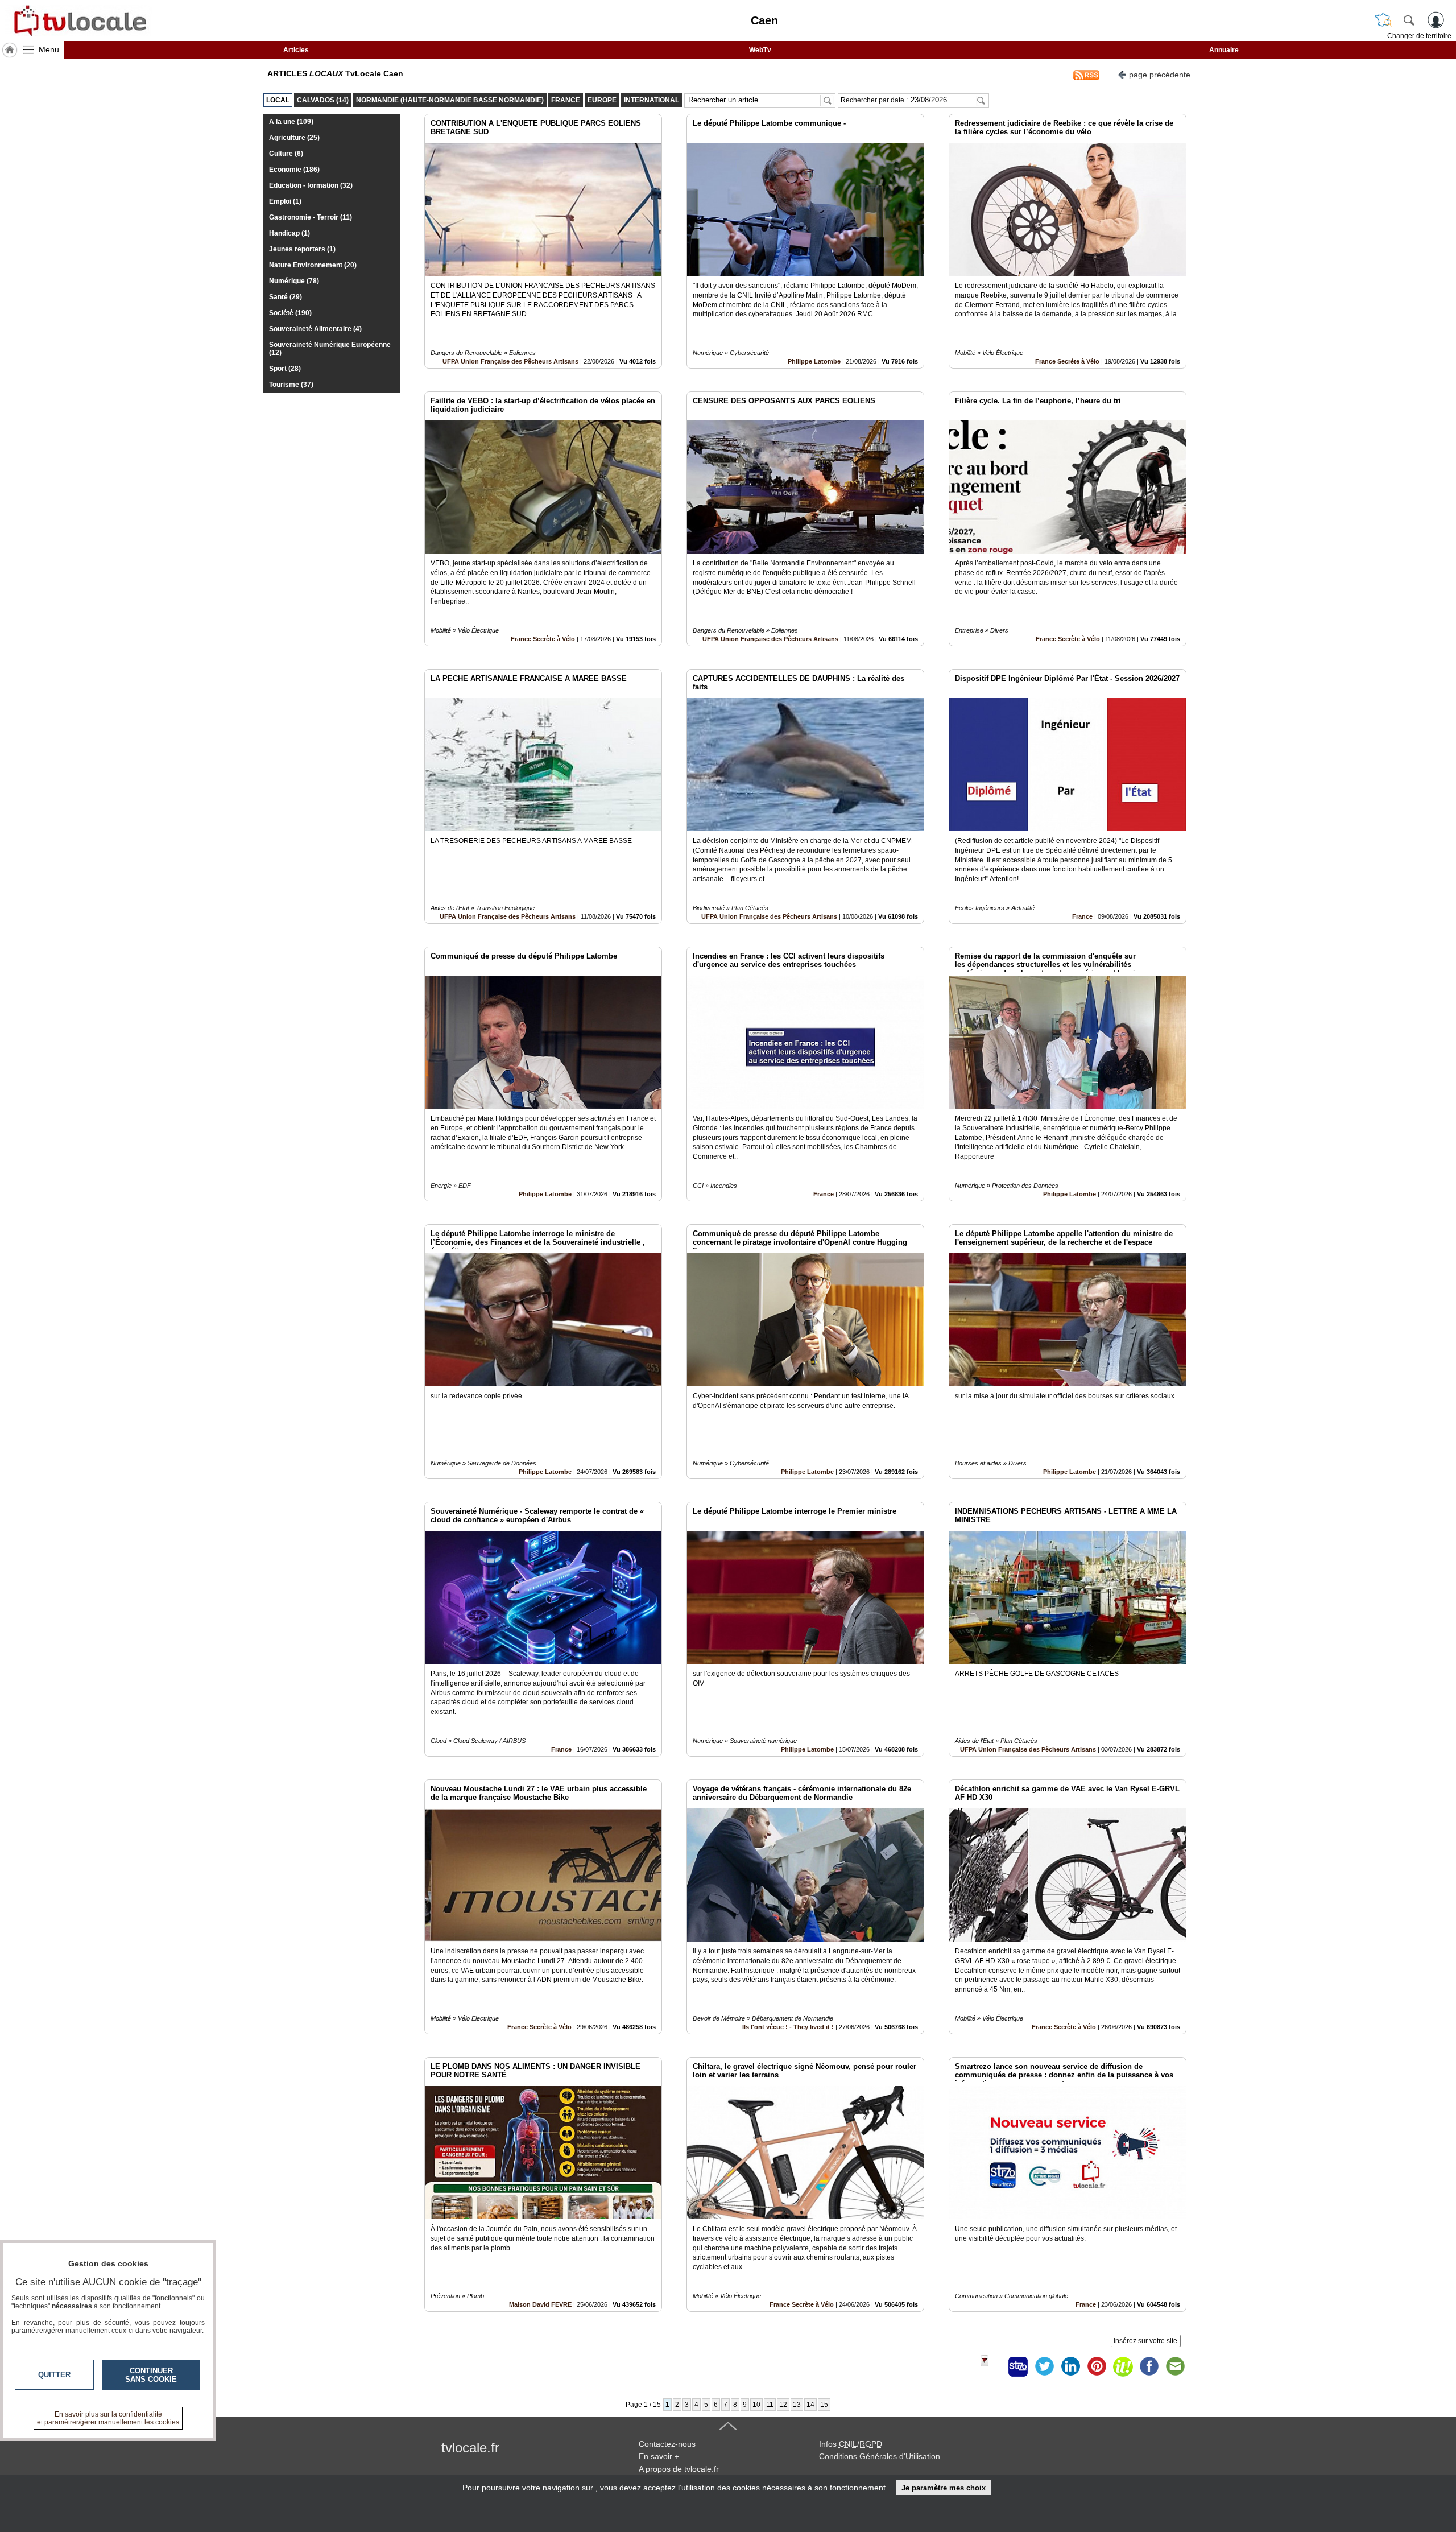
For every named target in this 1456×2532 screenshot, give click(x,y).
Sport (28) (285, 369)
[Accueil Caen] (10, 50)
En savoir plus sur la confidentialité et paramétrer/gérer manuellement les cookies (108, 2418)
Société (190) (290, 313)
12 (783, 2405)
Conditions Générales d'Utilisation (880, 2456)
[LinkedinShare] (1070, 2366)
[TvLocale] (78, 20)
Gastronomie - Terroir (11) (311, 217)
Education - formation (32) (311, 185)
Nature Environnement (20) (313, 265)
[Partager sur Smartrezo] (1018, 2366)
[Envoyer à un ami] (1175, 2366)
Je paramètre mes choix (944, 2488)
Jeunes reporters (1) (302, 249)
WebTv (760, 50)
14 (810, 2405)
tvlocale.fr (470, 2448)
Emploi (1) (285, 201)
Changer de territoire (1419, 36)
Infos (851, 2444)
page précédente (1160, 75)
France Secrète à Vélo (1067, 361)
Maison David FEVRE (540, 2304)
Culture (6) (286, 154)
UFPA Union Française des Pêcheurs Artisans (510, 361)
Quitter (54, 2375)
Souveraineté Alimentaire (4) (315, 329)
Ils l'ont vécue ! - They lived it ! (788, 2027)
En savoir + (659, 2456)
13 (797, 2405)
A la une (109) (291, 122)
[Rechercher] (1409, 20)
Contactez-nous (667, 2444)
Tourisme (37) (291, 385)
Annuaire (1224, 50)
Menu (49, 49)
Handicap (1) (289, 233)
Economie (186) (294, 170)
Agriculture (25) (294, 138)
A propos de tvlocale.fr (679, 2469)
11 (770, 2405)
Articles (296, 50)
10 (756, 2405)
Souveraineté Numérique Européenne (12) (330, 349)
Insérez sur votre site (1145, 2341)
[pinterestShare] (1097, 2366)
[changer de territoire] (1383, 20)
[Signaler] (992, 2366)
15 (824, 2405)
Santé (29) (286, 297)
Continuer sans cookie (151, 2375)
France (1082, 916)
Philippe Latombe (814, 361)
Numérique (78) (294, 281)
